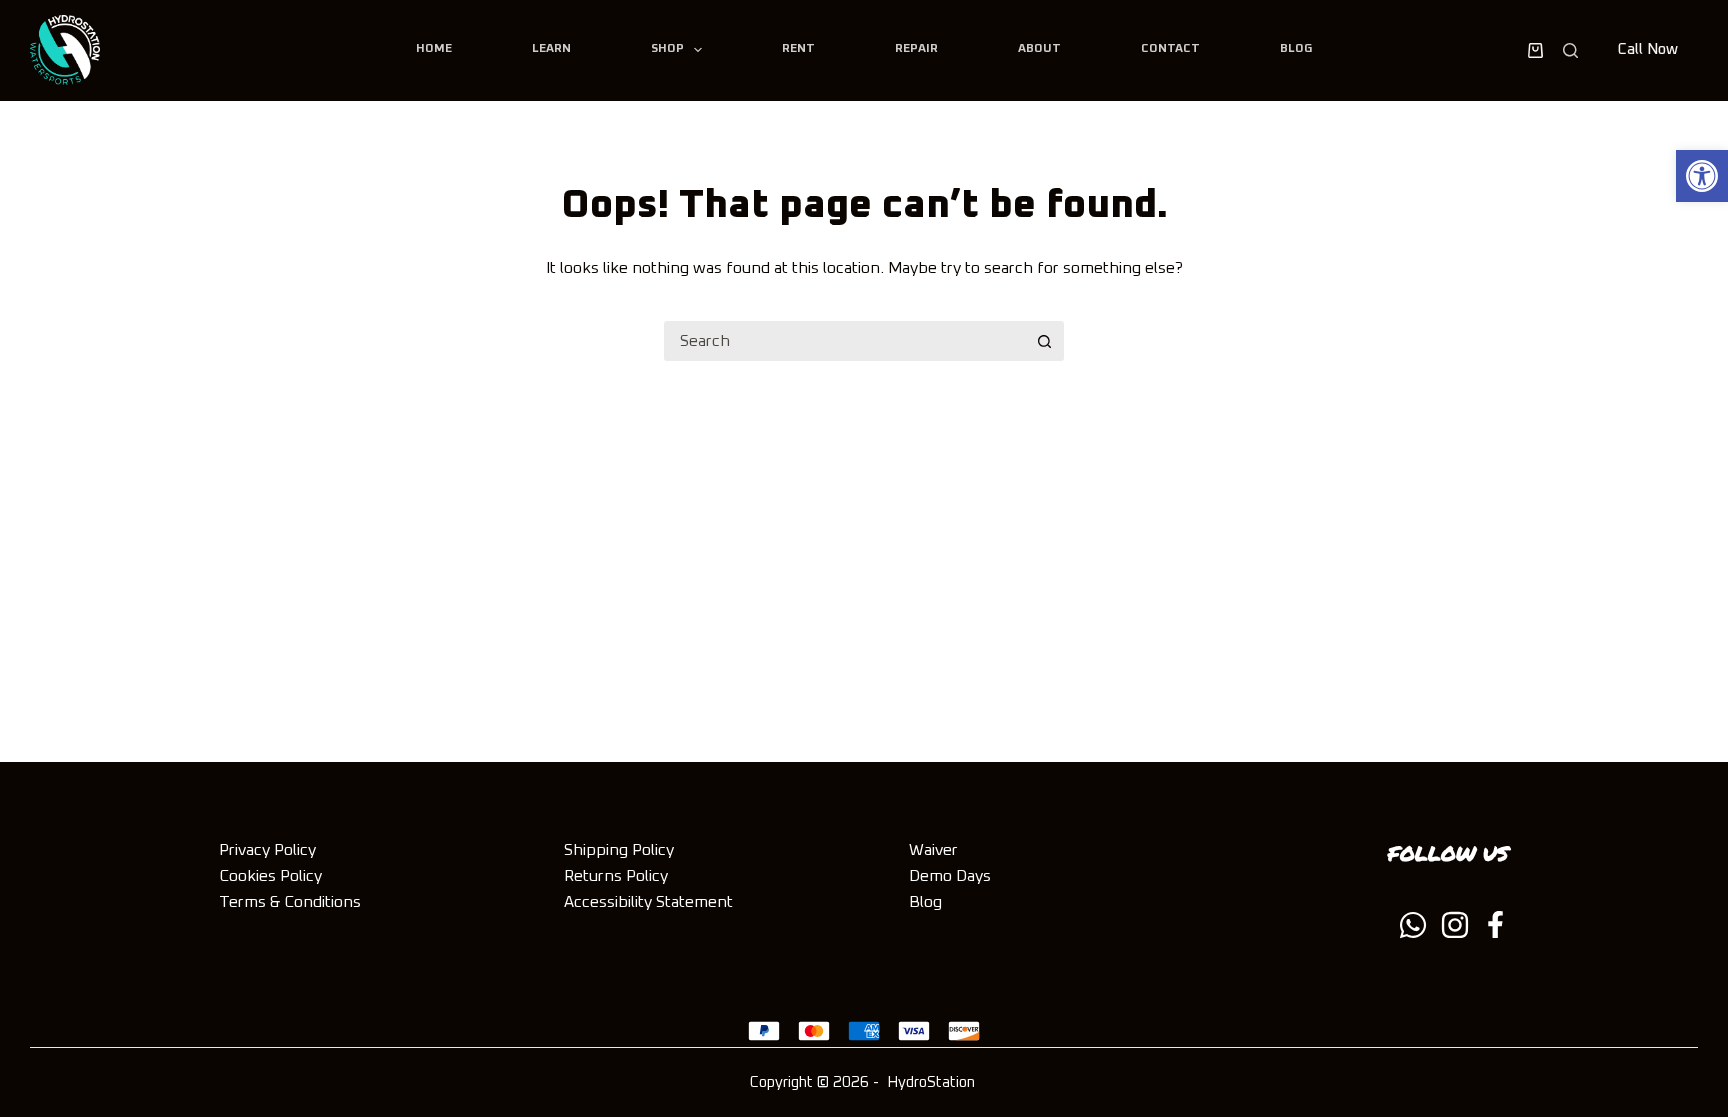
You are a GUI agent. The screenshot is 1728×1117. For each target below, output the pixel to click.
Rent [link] (798, 49)
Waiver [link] (933, 850)
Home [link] (434, 49)
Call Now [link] (1648, 49)
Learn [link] (551, 49)
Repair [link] (916, 49)
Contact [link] (1170, 49)
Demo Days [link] (950, 876)
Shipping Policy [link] (619, 850)
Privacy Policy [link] (267, 850)
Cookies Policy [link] (270, 876)
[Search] (1570, 50)
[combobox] (845, 341)
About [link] (1039, 49)
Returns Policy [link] (616, 876)
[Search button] (1044, 341)
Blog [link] (1296, 49)
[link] (1702, 176)
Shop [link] (667, 49)
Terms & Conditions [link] (290, 902)
